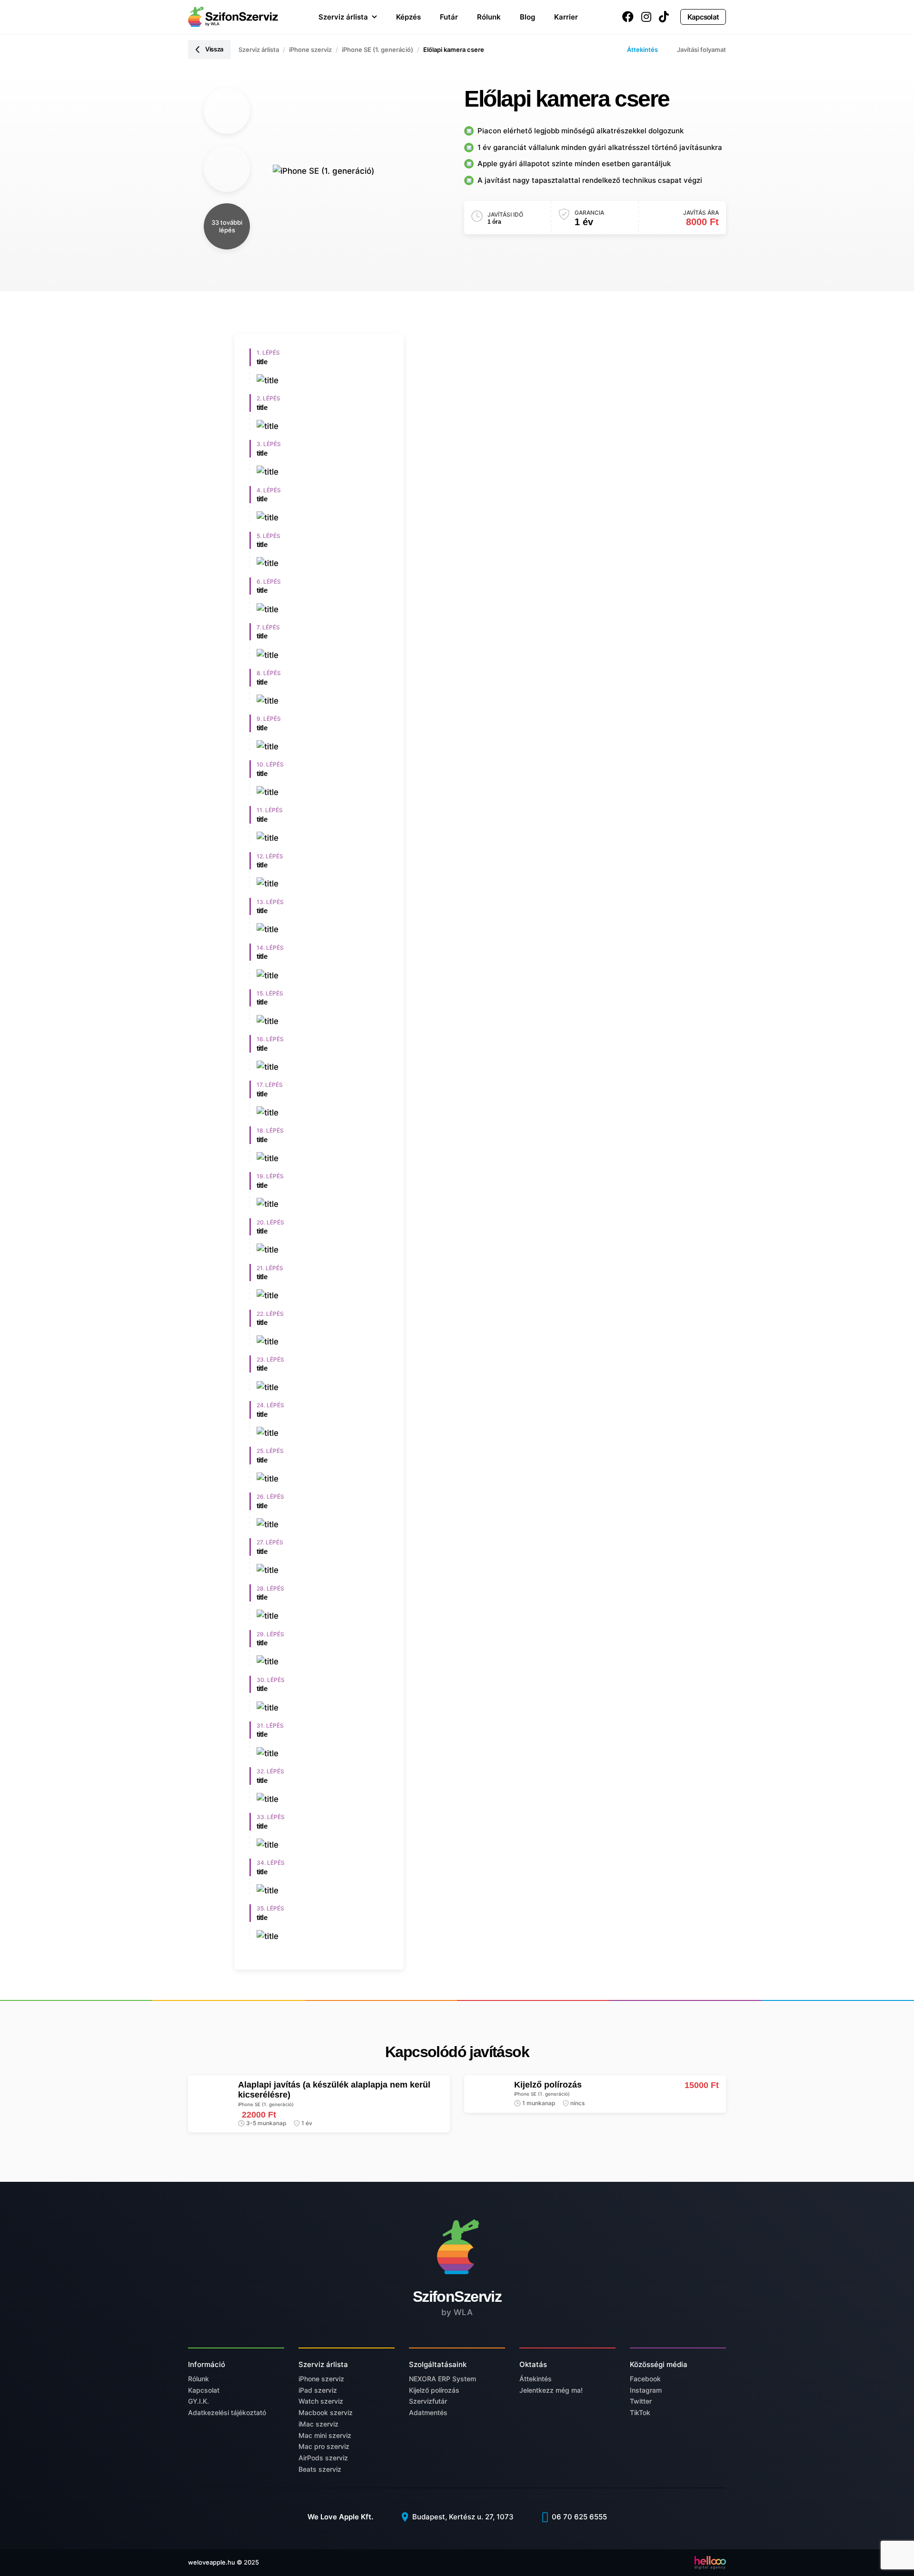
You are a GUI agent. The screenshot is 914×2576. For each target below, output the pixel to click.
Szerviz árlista (343, 17)
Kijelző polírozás (434, 2390)
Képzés (408, 17)
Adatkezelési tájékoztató (227, 2412)
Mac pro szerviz (324, 2446)
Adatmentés (428, 2412)
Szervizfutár (428, 2401)
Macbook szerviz (326, 2412)
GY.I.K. (199, 2401)
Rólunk (489, 17)
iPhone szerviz (310, 50)
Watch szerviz (321, 2401)
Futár (449, 17)
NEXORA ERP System (442, 2379)
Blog (527, 17)
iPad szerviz (318, 2390)
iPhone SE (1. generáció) (378, 50)
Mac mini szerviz (325, 2435)
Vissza (214, 49)
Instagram (646, 2390)
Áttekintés (642, 50)
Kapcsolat (703, 17)
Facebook (645, 2379)
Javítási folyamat (701, 50)
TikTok (640, 2412)
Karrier (566, 17)
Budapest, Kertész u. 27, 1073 (462, 2517)
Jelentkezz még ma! (551, 2390)
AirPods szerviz (323, 2458)
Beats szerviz (320, 2469)
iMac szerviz (318, 2424)
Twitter (641, 2401)
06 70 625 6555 (578, 2517)
